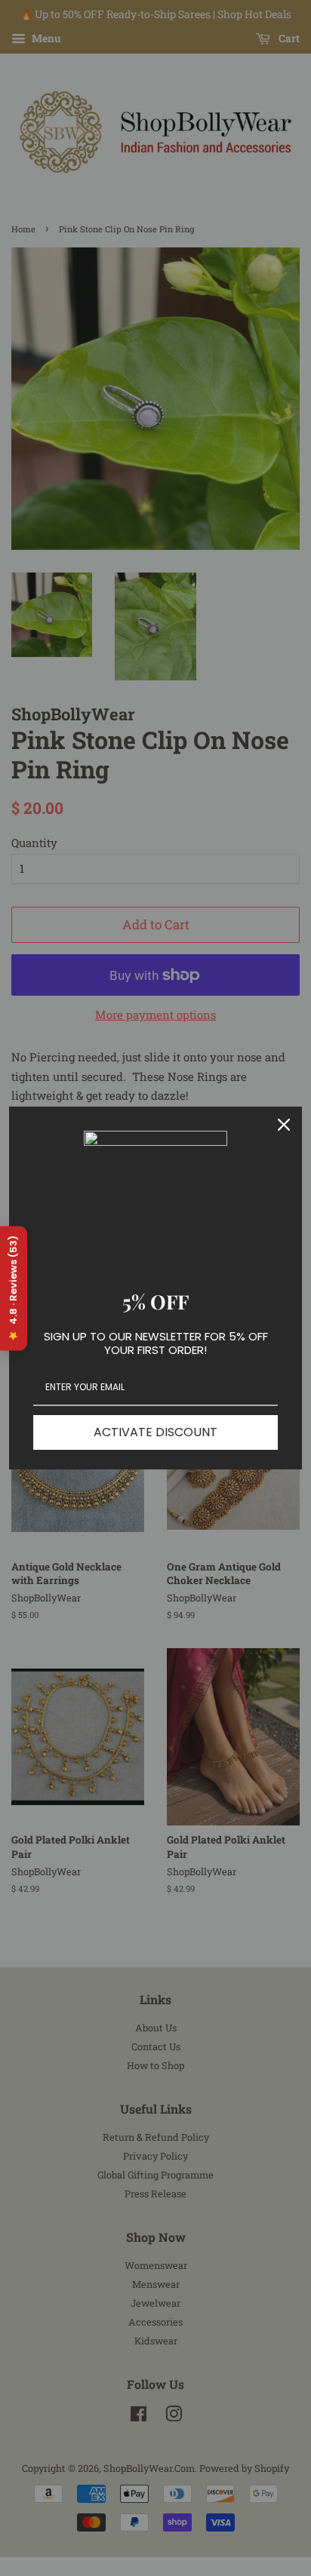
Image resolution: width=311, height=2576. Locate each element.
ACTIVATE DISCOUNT (155, 1432)
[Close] (284, 1125)
